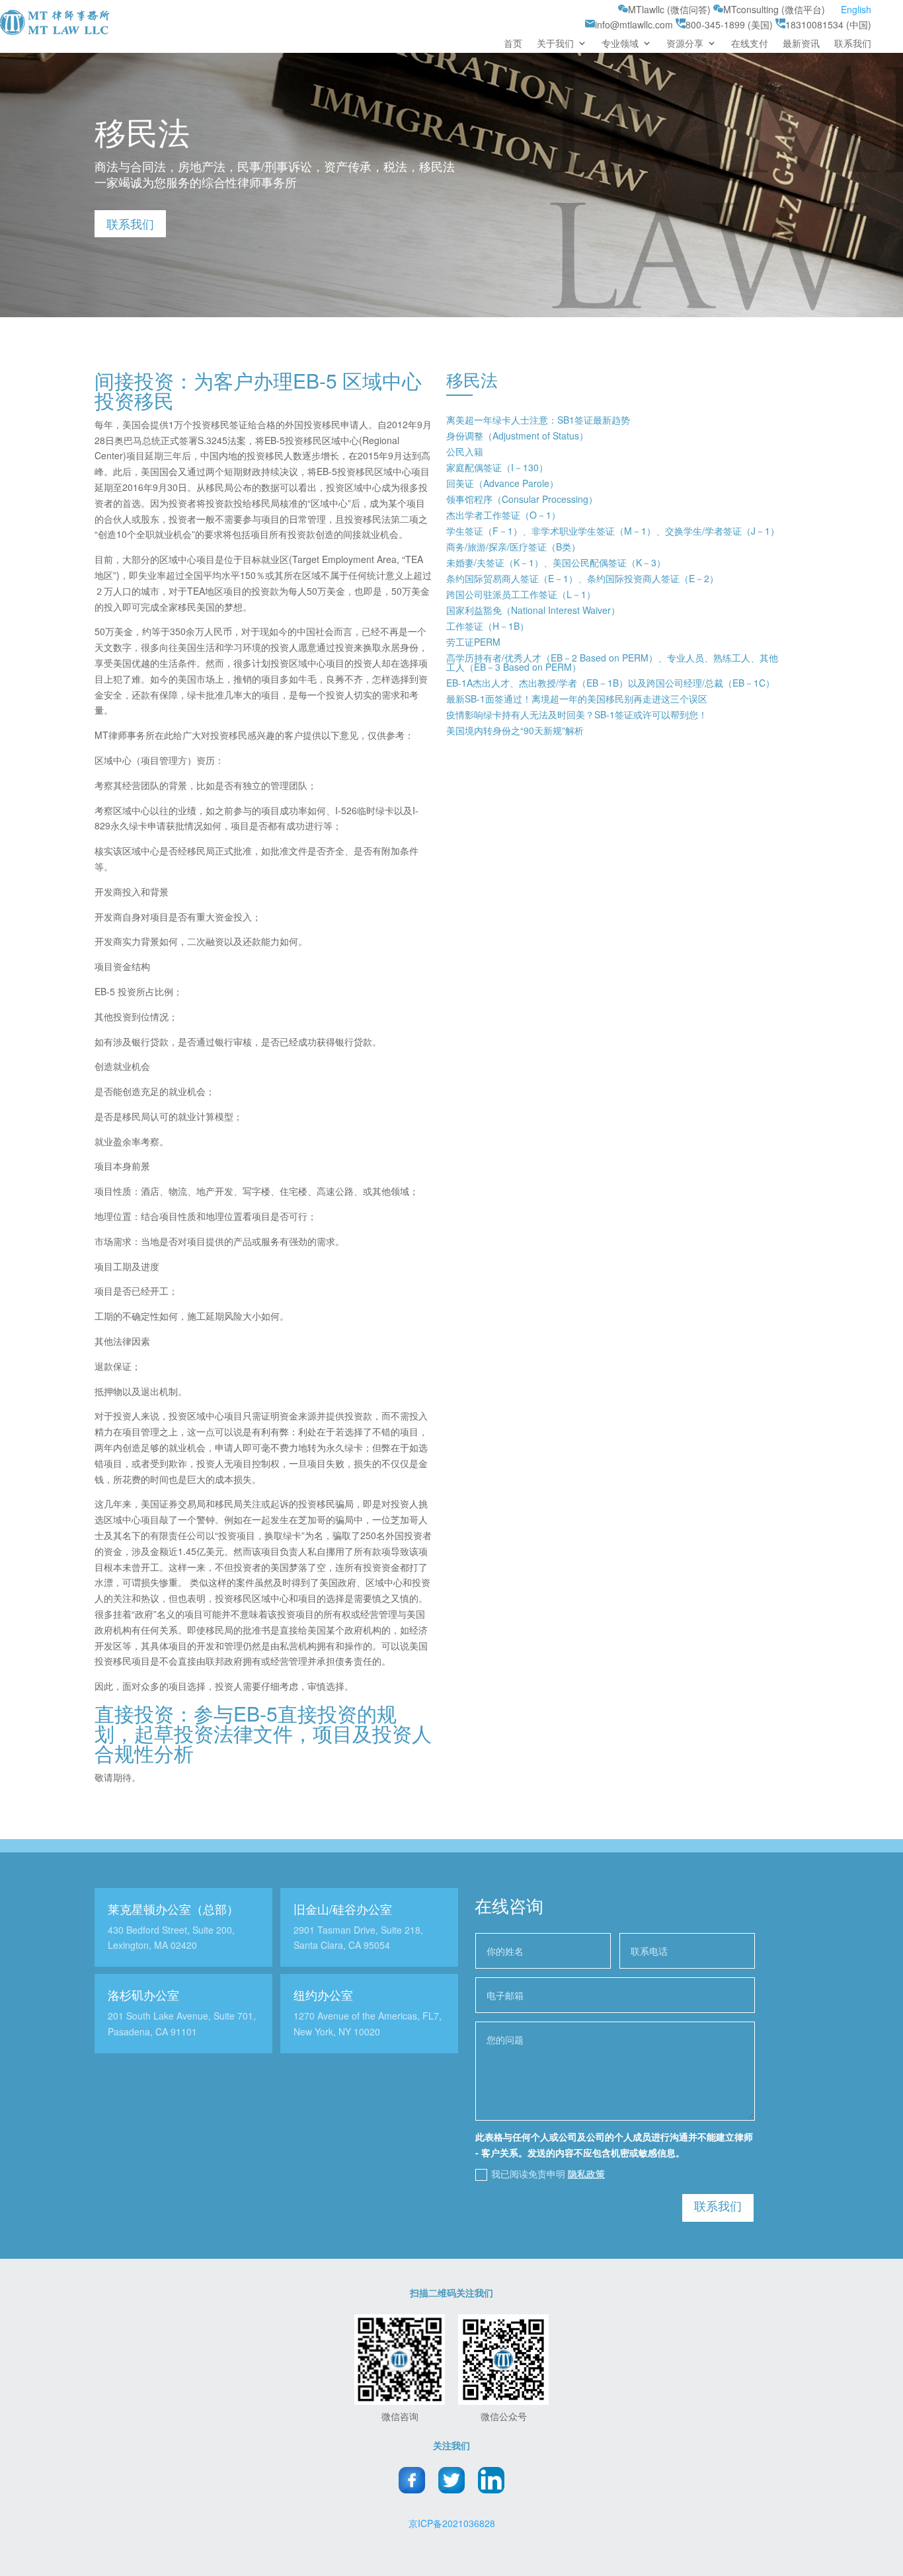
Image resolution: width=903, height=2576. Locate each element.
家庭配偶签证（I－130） (497, 467)
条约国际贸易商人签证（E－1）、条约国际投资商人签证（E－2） (582, 578)
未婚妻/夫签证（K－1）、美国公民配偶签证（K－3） (556, 562)
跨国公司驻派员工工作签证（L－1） (521, 594)
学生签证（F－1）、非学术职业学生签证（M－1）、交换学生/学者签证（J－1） (613, 531)
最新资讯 (801, 44)
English (856, 9)
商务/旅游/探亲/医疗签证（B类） (513, 547)
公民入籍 (465, 451)
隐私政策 (586, 2174)
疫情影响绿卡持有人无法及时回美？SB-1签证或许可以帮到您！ (577, 714)
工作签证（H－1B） (488, 626)
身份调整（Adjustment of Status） (517, 436)
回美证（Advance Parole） (502, 483)
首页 (513, 44)
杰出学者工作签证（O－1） (503, 515)
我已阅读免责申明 (548, 2174)
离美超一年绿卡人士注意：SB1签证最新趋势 (538, 420)
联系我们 (853, 44)
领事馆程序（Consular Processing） (522, 499)
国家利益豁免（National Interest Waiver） (533, 610)
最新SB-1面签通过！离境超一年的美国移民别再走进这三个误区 (577, 699)
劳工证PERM (473, 642)
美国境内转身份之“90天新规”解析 (515, 730)
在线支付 (750, 44)
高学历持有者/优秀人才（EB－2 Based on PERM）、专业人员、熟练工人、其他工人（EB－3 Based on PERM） (612, 662)
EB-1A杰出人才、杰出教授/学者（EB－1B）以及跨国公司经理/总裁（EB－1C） (610, 683)
